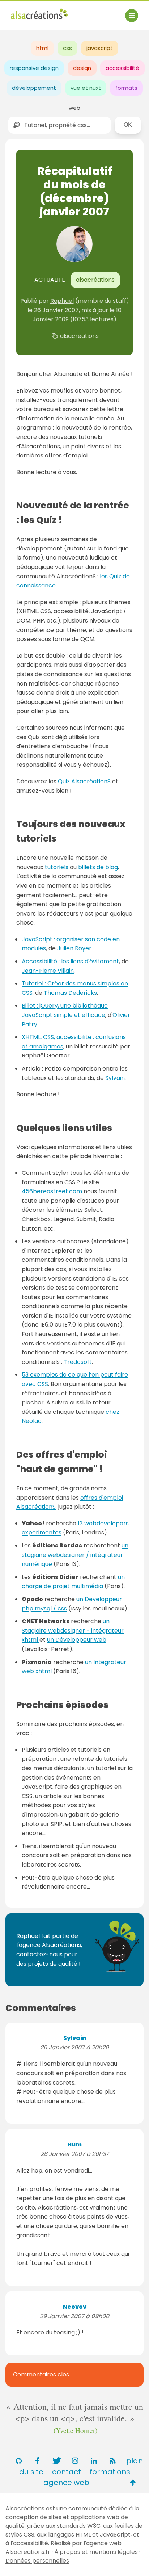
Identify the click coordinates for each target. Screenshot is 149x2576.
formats (126, 88)
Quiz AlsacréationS (84, 781)
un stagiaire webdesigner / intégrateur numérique (75, 1555)
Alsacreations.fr (28, 2552)
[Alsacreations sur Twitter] (56, 2461)
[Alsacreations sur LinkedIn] (94, 2461)
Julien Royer (74, 948)
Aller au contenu (82, 12)
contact (67, 2472)
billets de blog (98, 867)
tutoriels (57, 867)
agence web (66, 2483)
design (82, 68)
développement (34, 88)
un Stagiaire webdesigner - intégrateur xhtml (73, 1630)
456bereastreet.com (52, 1191)
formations (110, 2472)
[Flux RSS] (112, 2461)
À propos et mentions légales (96, 2552)
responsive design (34, 68)
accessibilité (122, 68)
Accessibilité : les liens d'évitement (70, 961)
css (67, 48)
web (74, 108)
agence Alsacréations (50, 1945)
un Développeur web (77, 1640)
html (42, 48)
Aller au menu (30, 12)
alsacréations (79, 336)
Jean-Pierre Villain (48, 971)
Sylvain (115, 1078)
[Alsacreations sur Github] (18, 2461)
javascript (100, 48)
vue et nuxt (86, 88)
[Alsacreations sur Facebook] (37, 2461)
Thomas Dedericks (70, 993)
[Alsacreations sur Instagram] (75, 2461)
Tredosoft (78, 1362)
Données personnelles (37, 2561)
